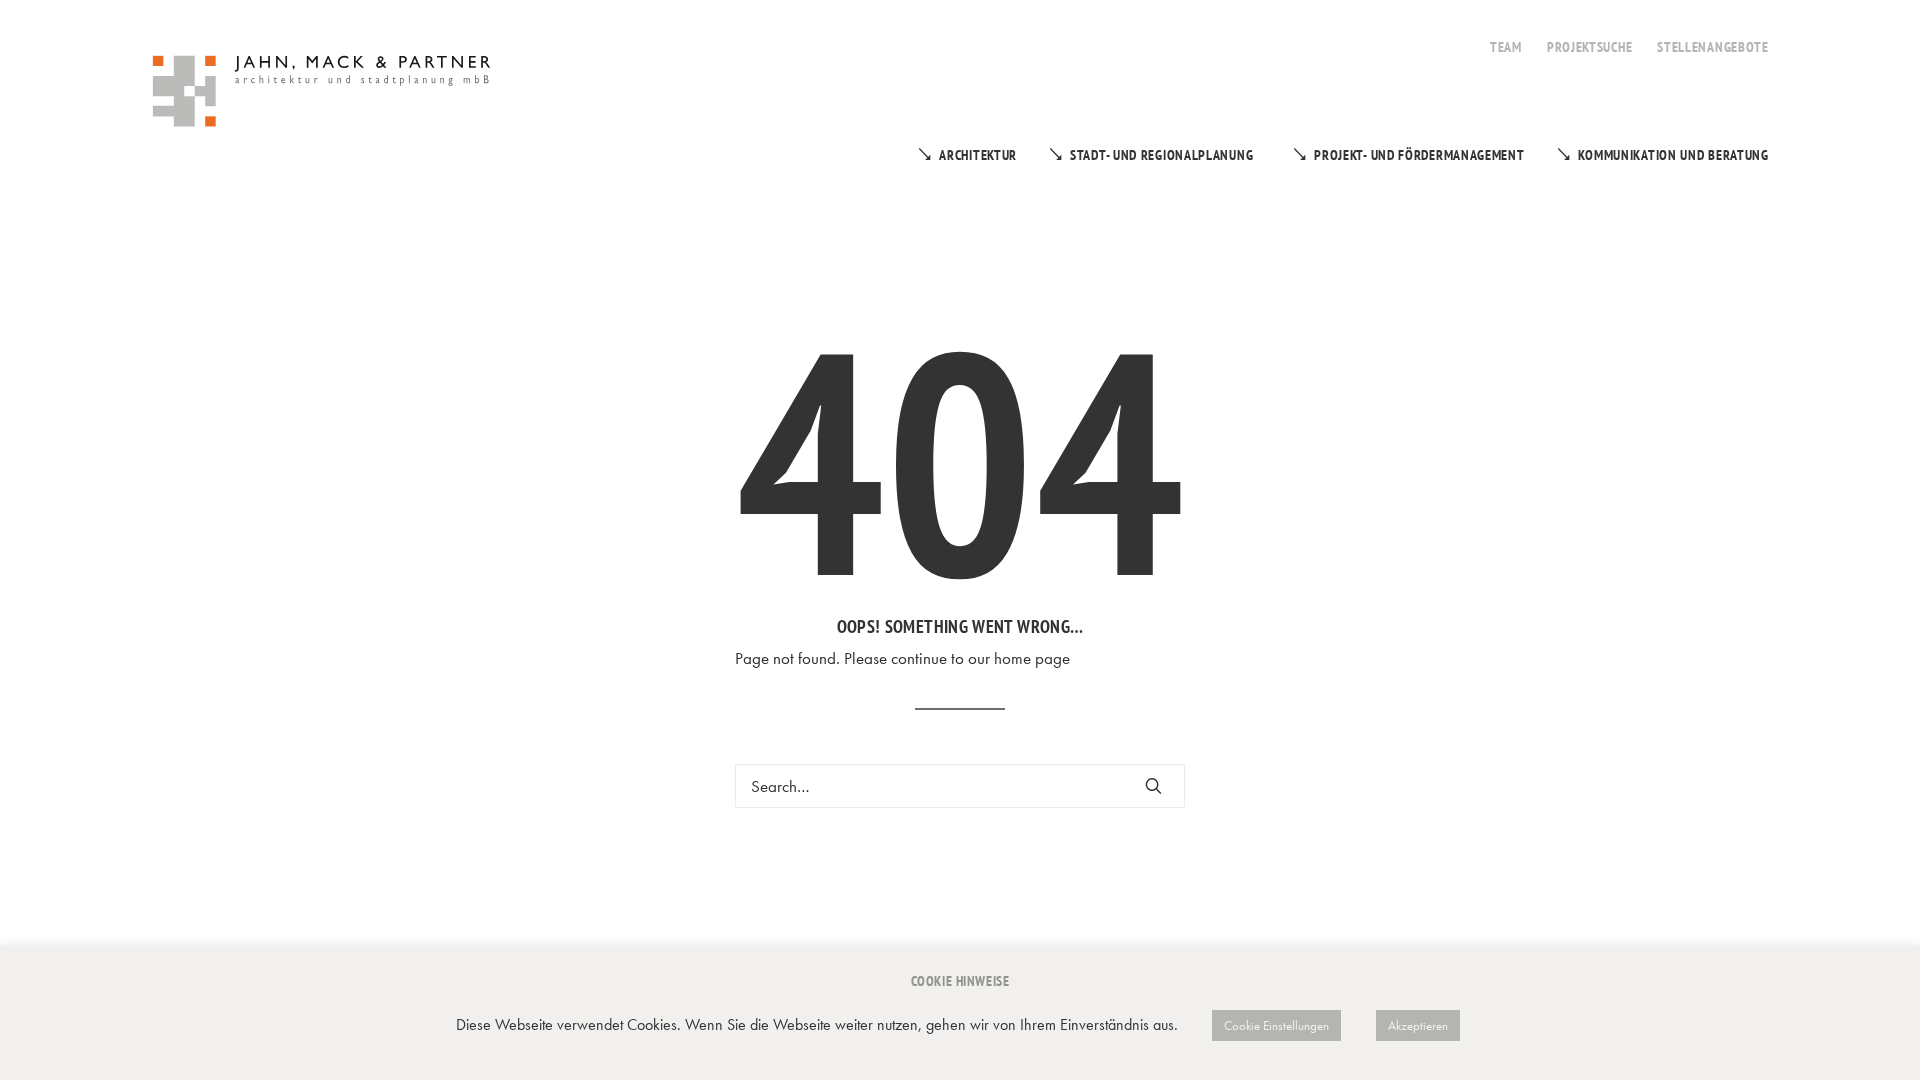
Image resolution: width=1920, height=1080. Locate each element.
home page (1032, 658)
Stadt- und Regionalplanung (1161, 155)
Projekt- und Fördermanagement (1419, 155)
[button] (1153, 785)
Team (1506, 47)
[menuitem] (1506, 36)
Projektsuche (1589, 47)
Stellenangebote (1713, 47)
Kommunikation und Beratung (1673, 155)
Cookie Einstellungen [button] (1276, 1025)
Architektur (978, 155)
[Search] (960, 786)
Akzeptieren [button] (1418, 1025)
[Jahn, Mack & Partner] (323, 94)
